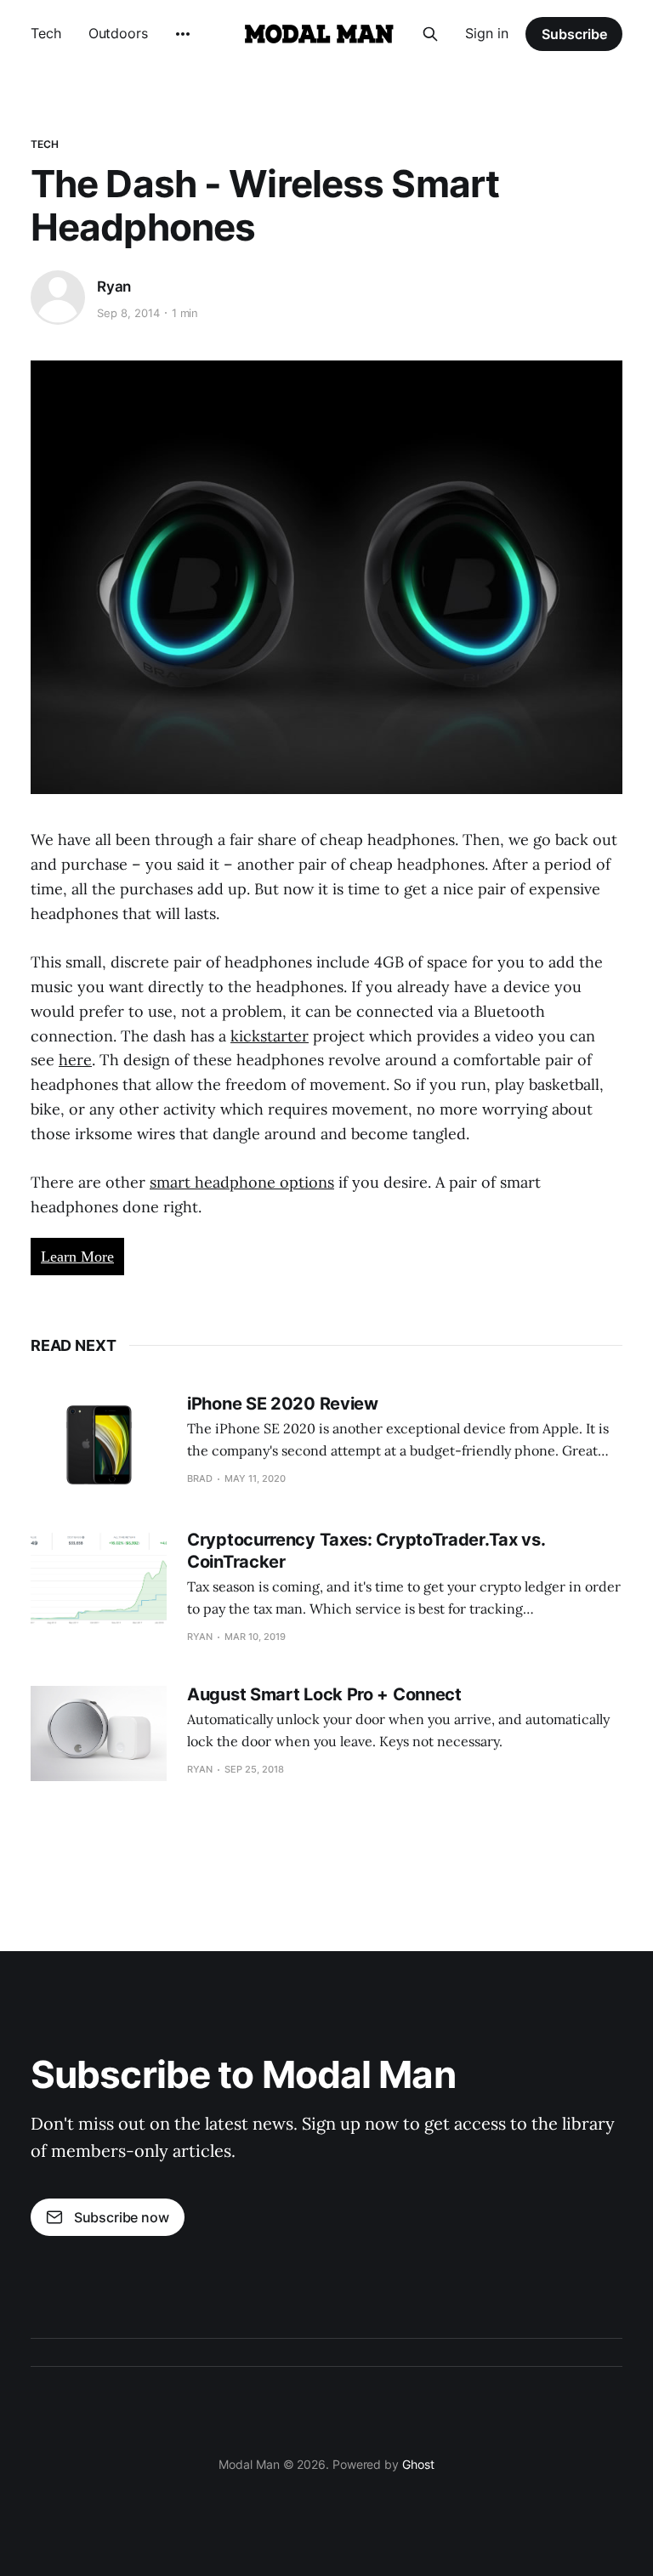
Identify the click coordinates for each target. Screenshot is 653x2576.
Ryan (114, 287)
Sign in (487, 33)
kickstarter (270, 1036)
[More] (183, 34)
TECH (45, 144)
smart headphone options (242, 1182)
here (75, 1060)
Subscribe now (122, 2217)
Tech (46, 33)
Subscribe (574, 34)
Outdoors (118, 33)
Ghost (418, 2464)
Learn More (77, 1257)
